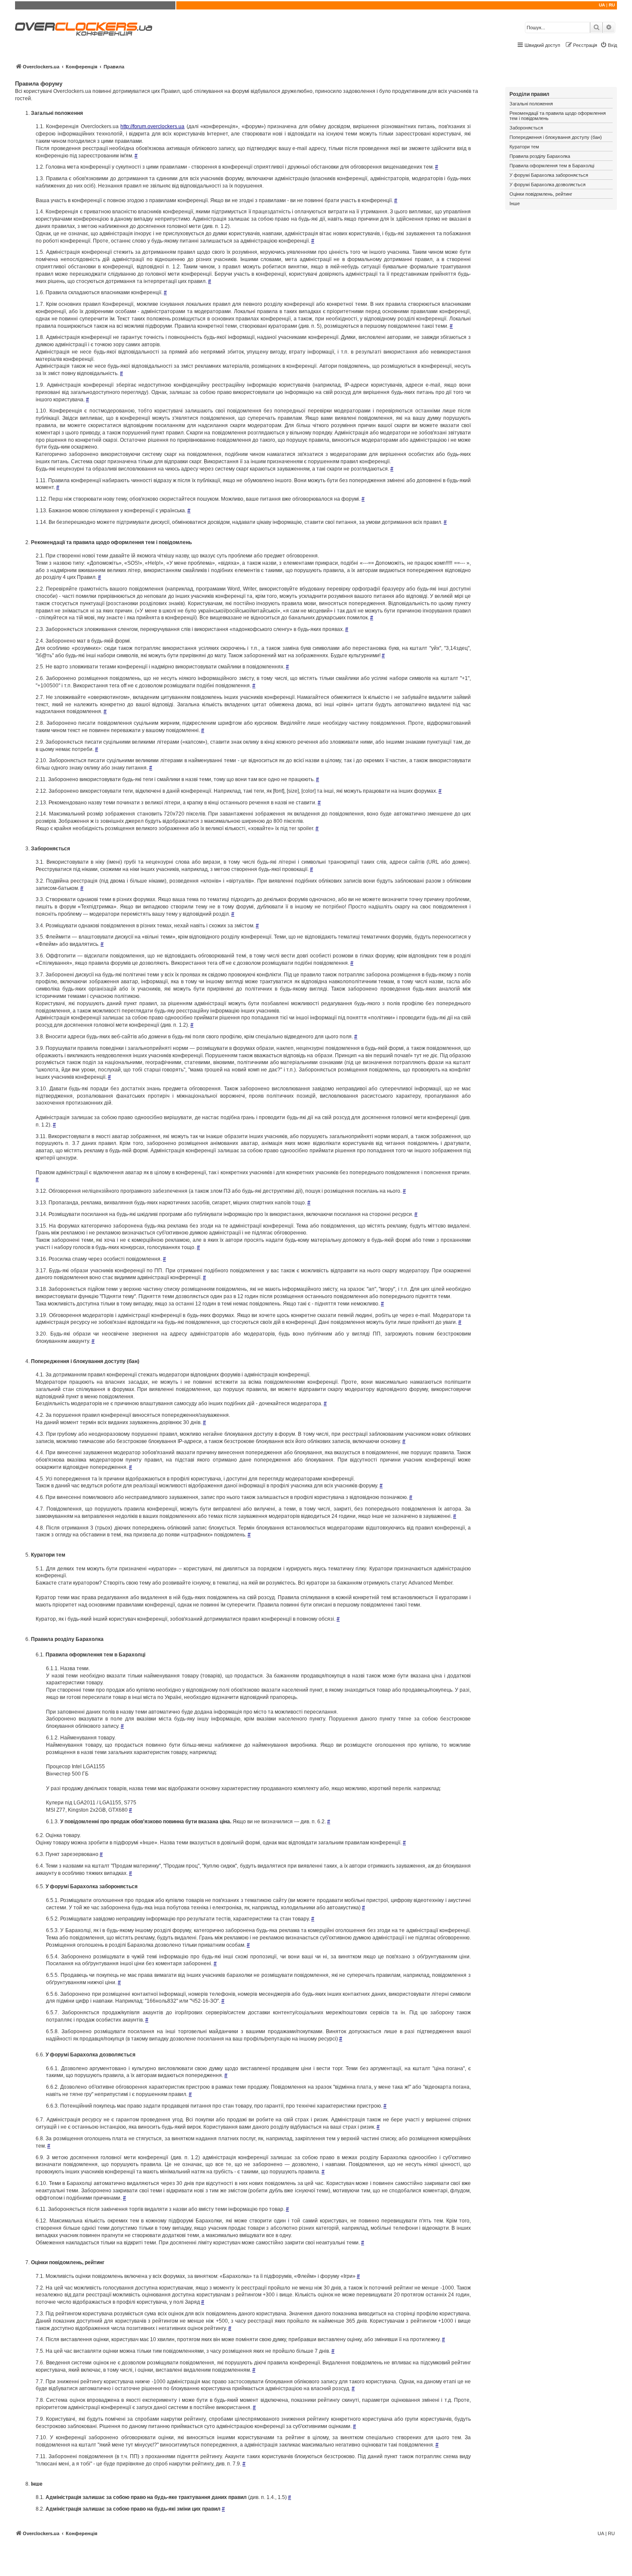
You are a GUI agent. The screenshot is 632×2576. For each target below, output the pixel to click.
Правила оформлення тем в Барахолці (552, 166)
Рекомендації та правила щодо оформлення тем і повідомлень (558, 116)
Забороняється (526, 128)
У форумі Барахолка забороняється (549, 175)
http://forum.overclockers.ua (152, 126)
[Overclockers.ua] (84, 29)
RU (612, 5)
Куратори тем (524, 147)
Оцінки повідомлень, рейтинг (541, 194)
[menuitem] (609, 45)
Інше (515, 203)
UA (602, 5)
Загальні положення (531, 104)
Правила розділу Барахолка (540, 156)
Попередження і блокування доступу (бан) (556, 137)
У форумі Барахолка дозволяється (548, 185)
